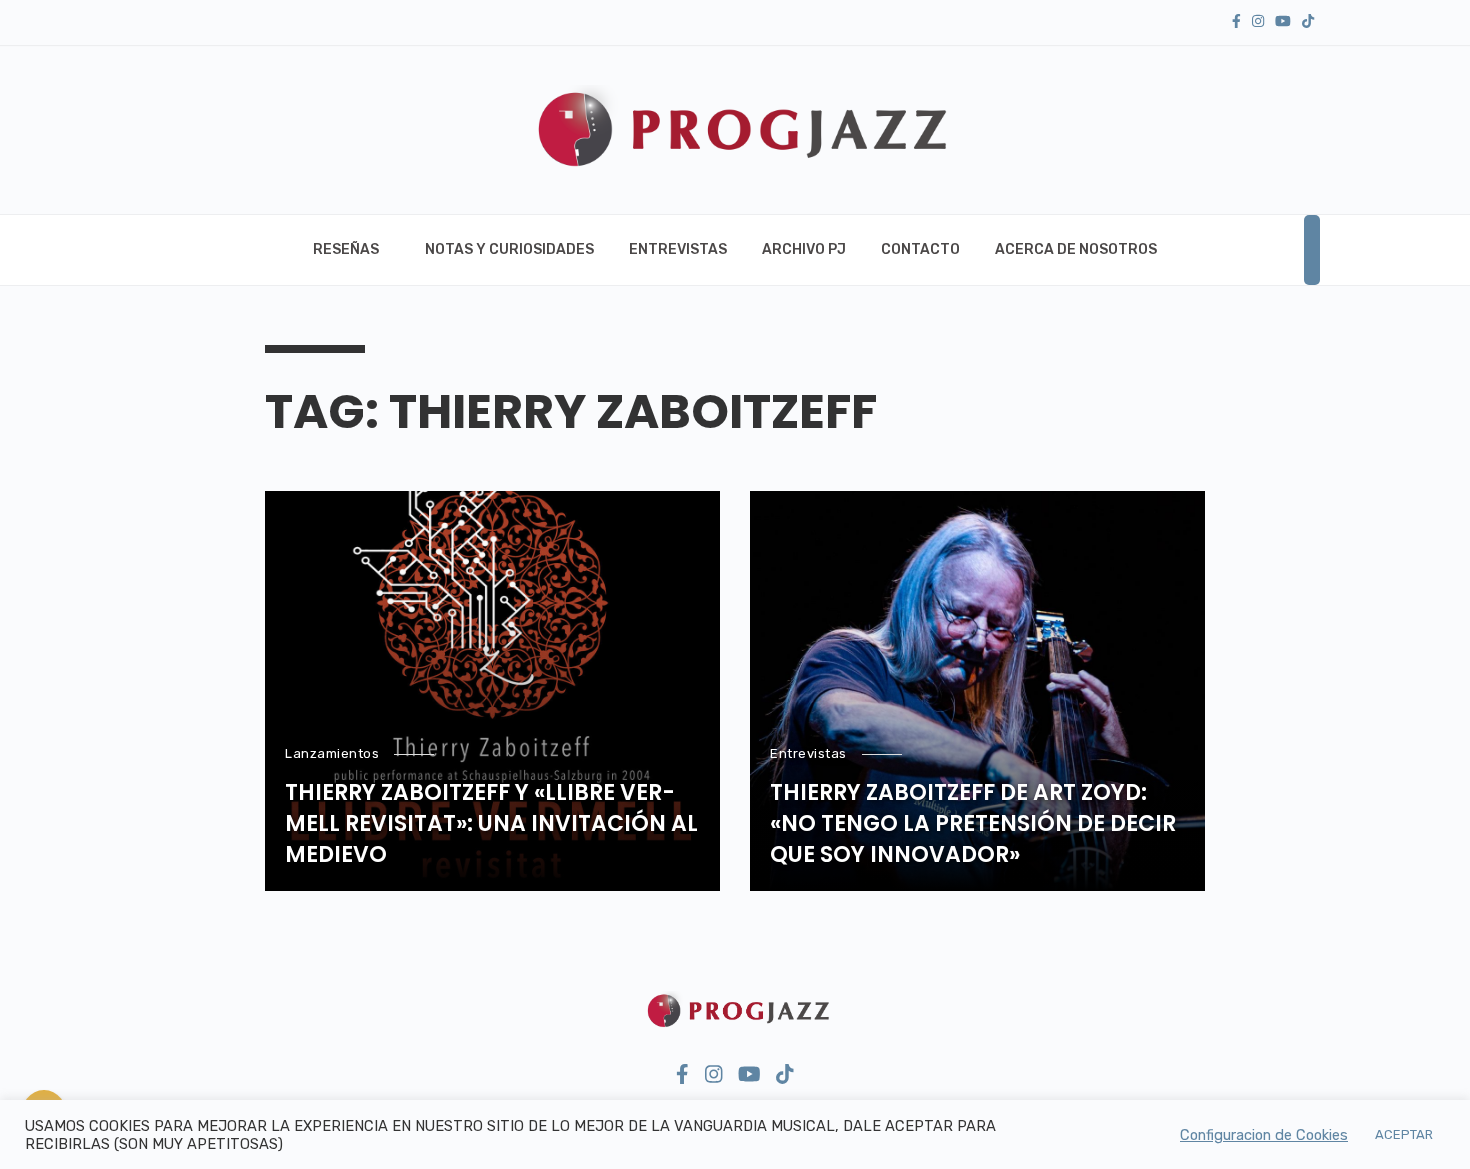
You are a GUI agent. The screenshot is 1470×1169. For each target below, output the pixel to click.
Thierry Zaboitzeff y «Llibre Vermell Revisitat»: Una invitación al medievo (491, 824)
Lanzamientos (332, 753)
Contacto (920, 249)
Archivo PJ (804, 249)
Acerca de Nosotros (1076, 249)
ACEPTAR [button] (1404, 1134)
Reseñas (346, 249)
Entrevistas (678, 249)
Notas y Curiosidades (509, 249)
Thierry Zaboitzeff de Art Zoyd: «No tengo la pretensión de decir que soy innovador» (973, 824)
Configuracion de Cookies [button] (1264, 1135)
